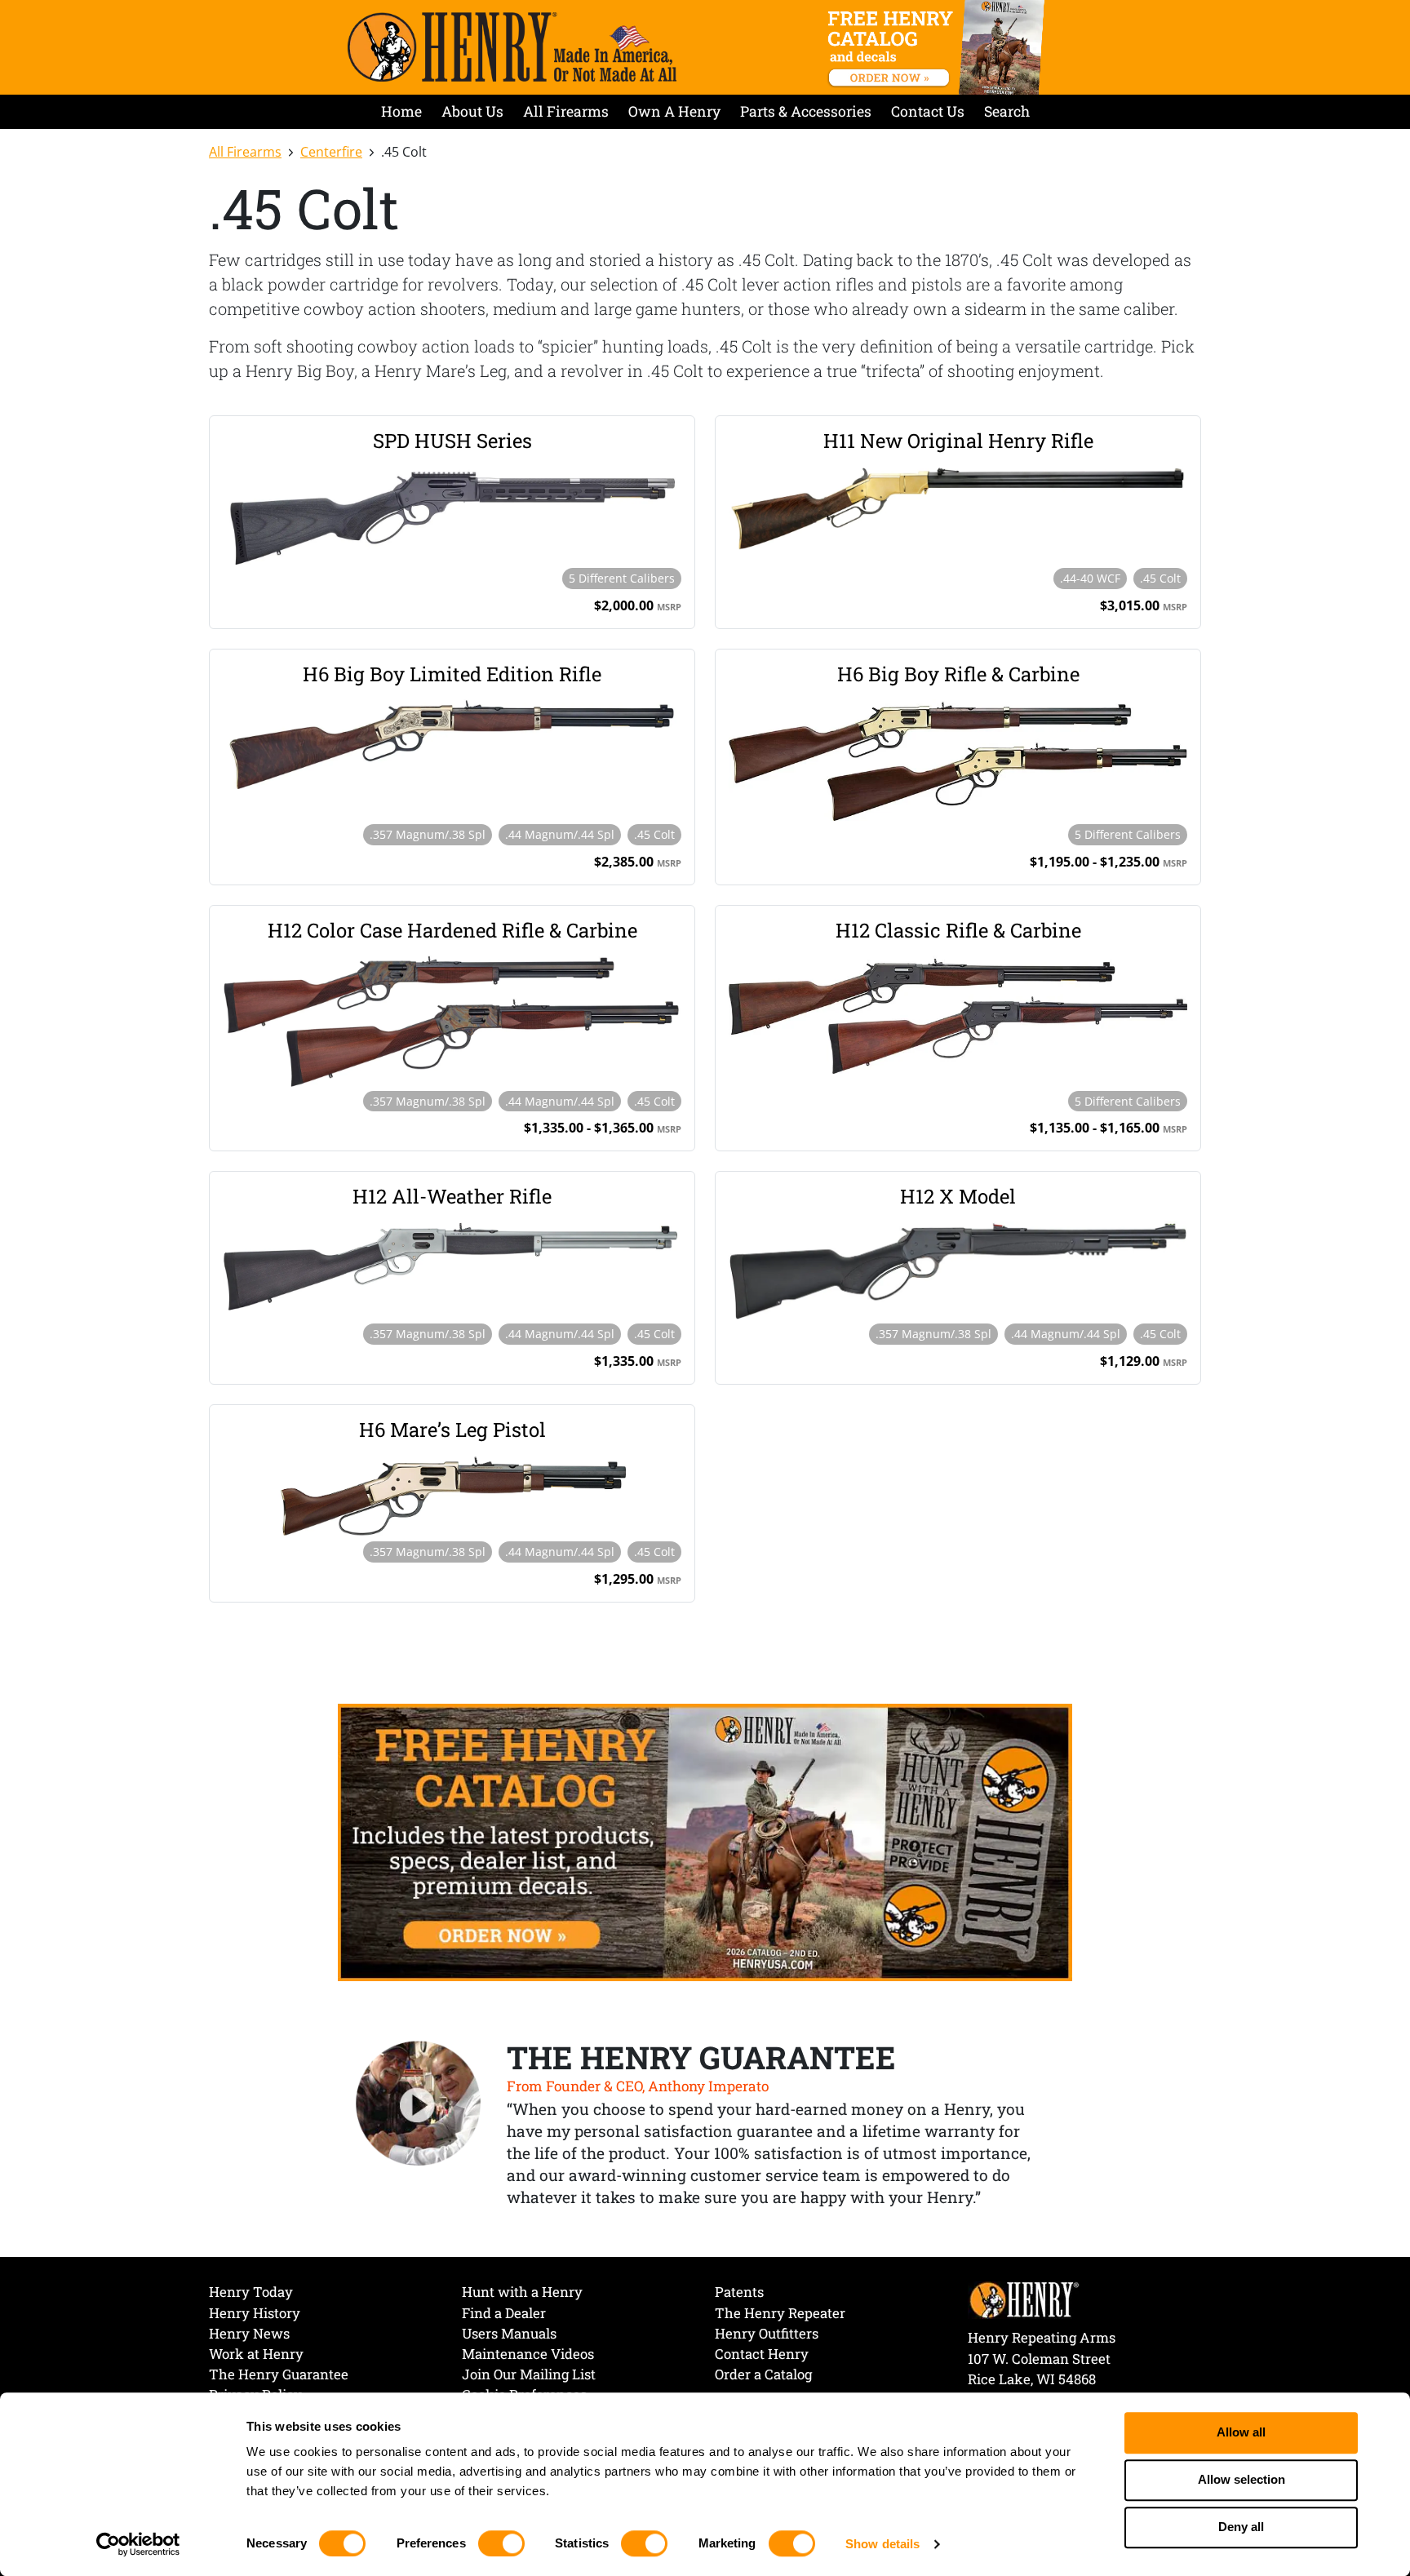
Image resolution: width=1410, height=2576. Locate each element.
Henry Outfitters (767, 2333)
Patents (739, 2292)
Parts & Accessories (806, 111)
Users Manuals (509, 2333)
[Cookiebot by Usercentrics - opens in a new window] (138, 2544)
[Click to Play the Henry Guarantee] (419, 2104)
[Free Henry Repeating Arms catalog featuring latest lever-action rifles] (939, 47)
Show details (882, 2544)
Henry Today (251, 2292)
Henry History (255, 2313)
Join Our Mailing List (529, 2374)
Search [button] (1007, 111)
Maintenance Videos (528, 2354)
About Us (472, 111)
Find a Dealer (504, 2313)
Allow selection (1242, 2480)
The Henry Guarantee (279, 2374)
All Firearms (566, 111)
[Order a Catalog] (705, 1841)
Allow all (1241, 2433)
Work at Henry (256, 2354)
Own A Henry (674, 111)
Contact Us (928, 111)
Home (401, 111)
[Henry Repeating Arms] (512, 47)
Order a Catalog (763, 2374)
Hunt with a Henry (522, 2292)
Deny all (1241, 2527)
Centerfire (331, 152)
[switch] (501, 2543)
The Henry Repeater (780, 2313)
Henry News (249, 2333)
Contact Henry (762, 2354)
